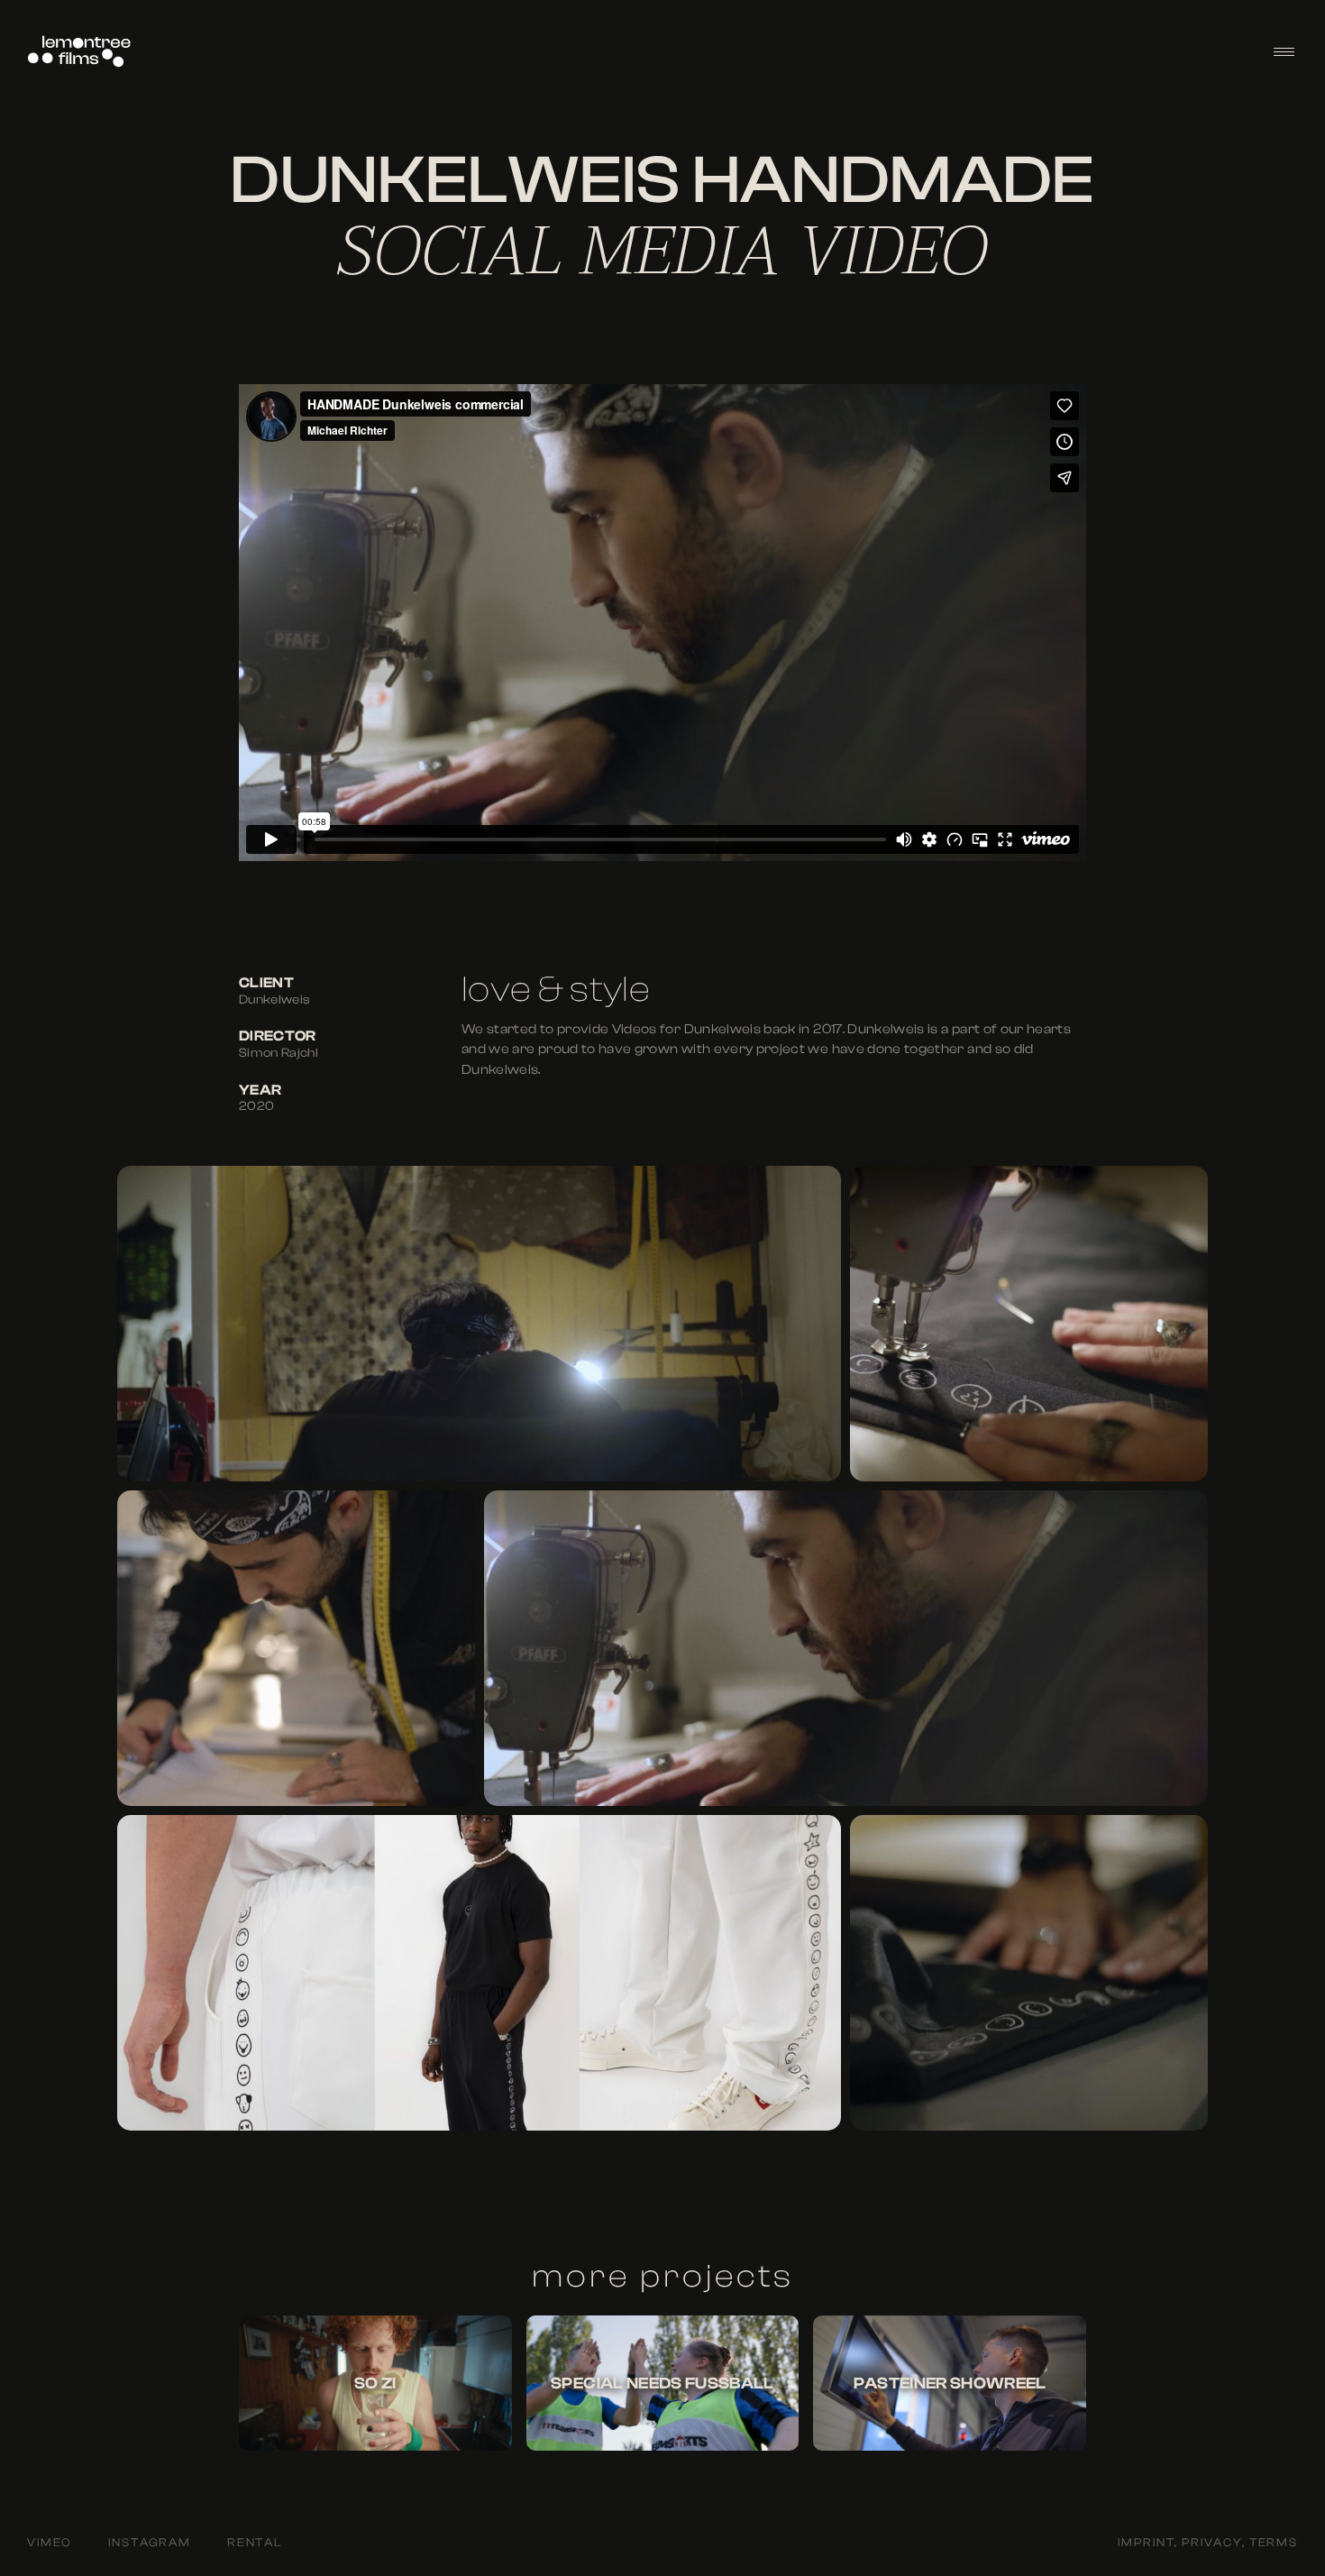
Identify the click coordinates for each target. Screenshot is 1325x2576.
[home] (80, 51)
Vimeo (50, 2542)
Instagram (150, 2542)
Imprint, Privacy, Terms (1208, 2542)
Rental (255, 2542)
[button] (1284, 52)
